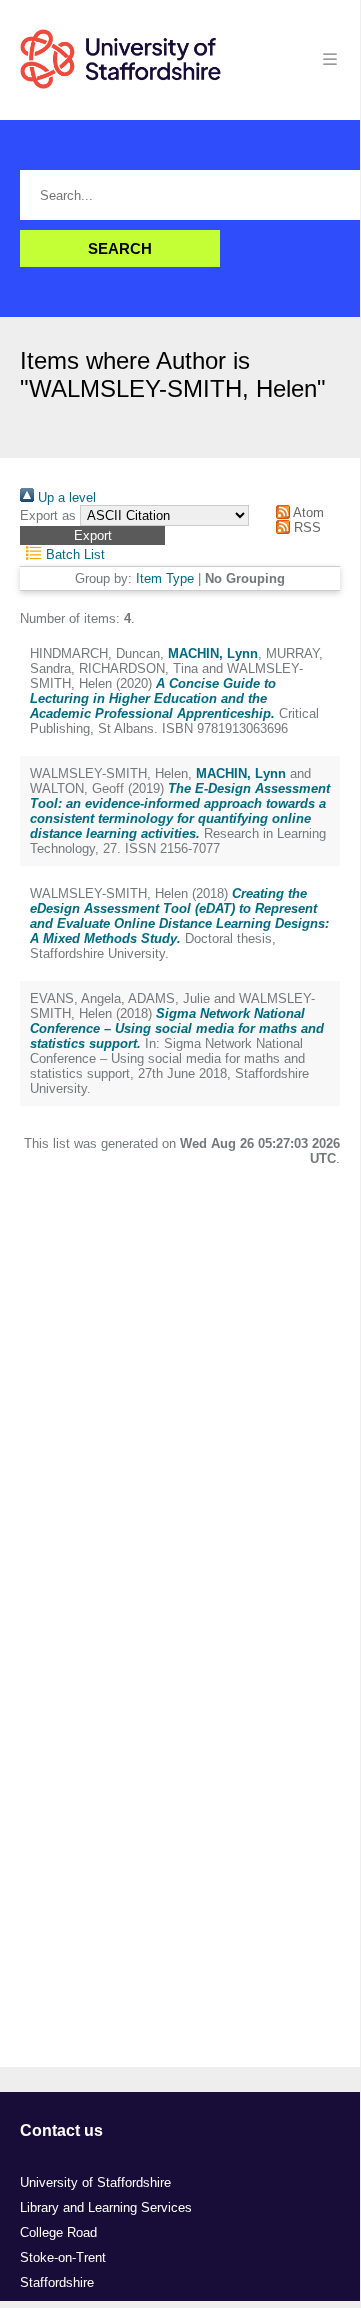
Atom (306, 512)
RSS (305, 527)
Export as (48, 515)
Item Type (165, 578)
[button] (92, 535)
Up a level (65, 497)
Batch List (73, 554)
